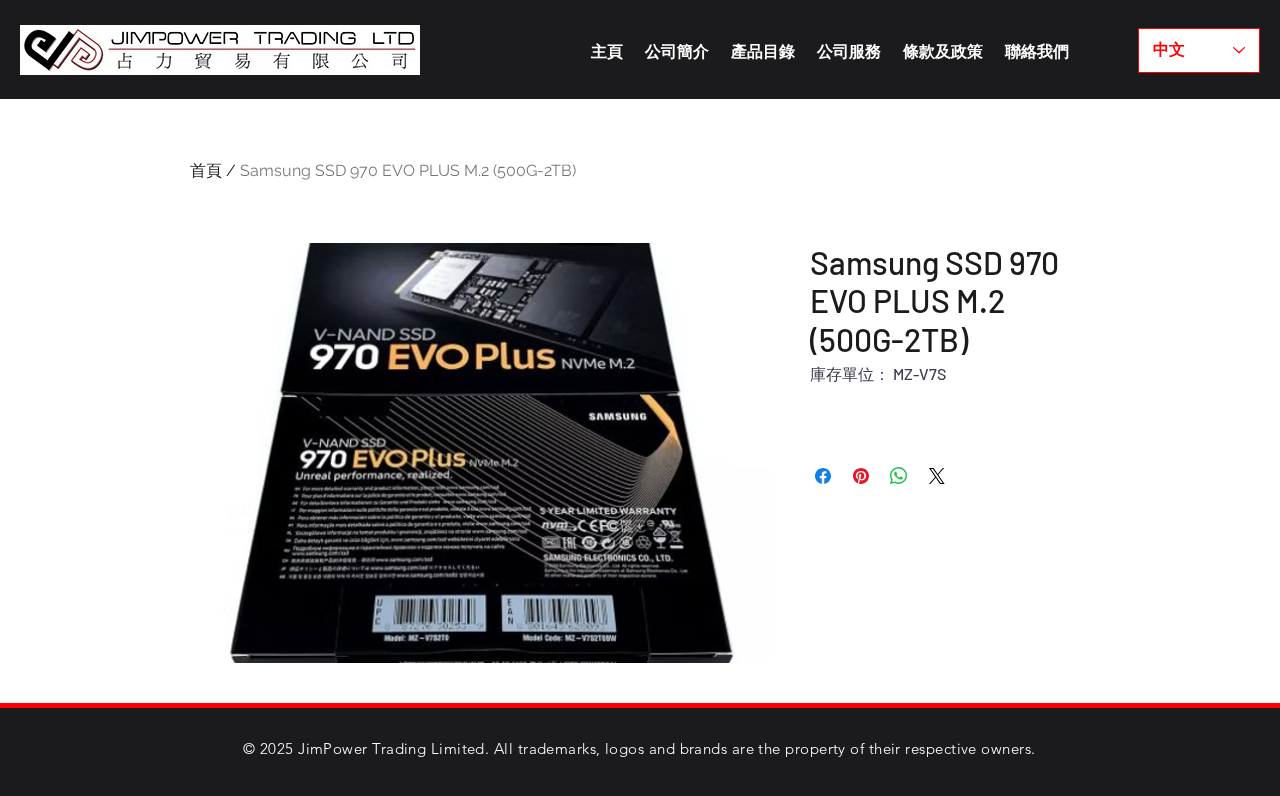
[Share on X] (937, 476)
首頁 (206, 170)
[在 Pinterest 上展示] (861, 476)
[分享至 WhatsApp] (899, 476)
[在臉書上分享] (823, 476)
